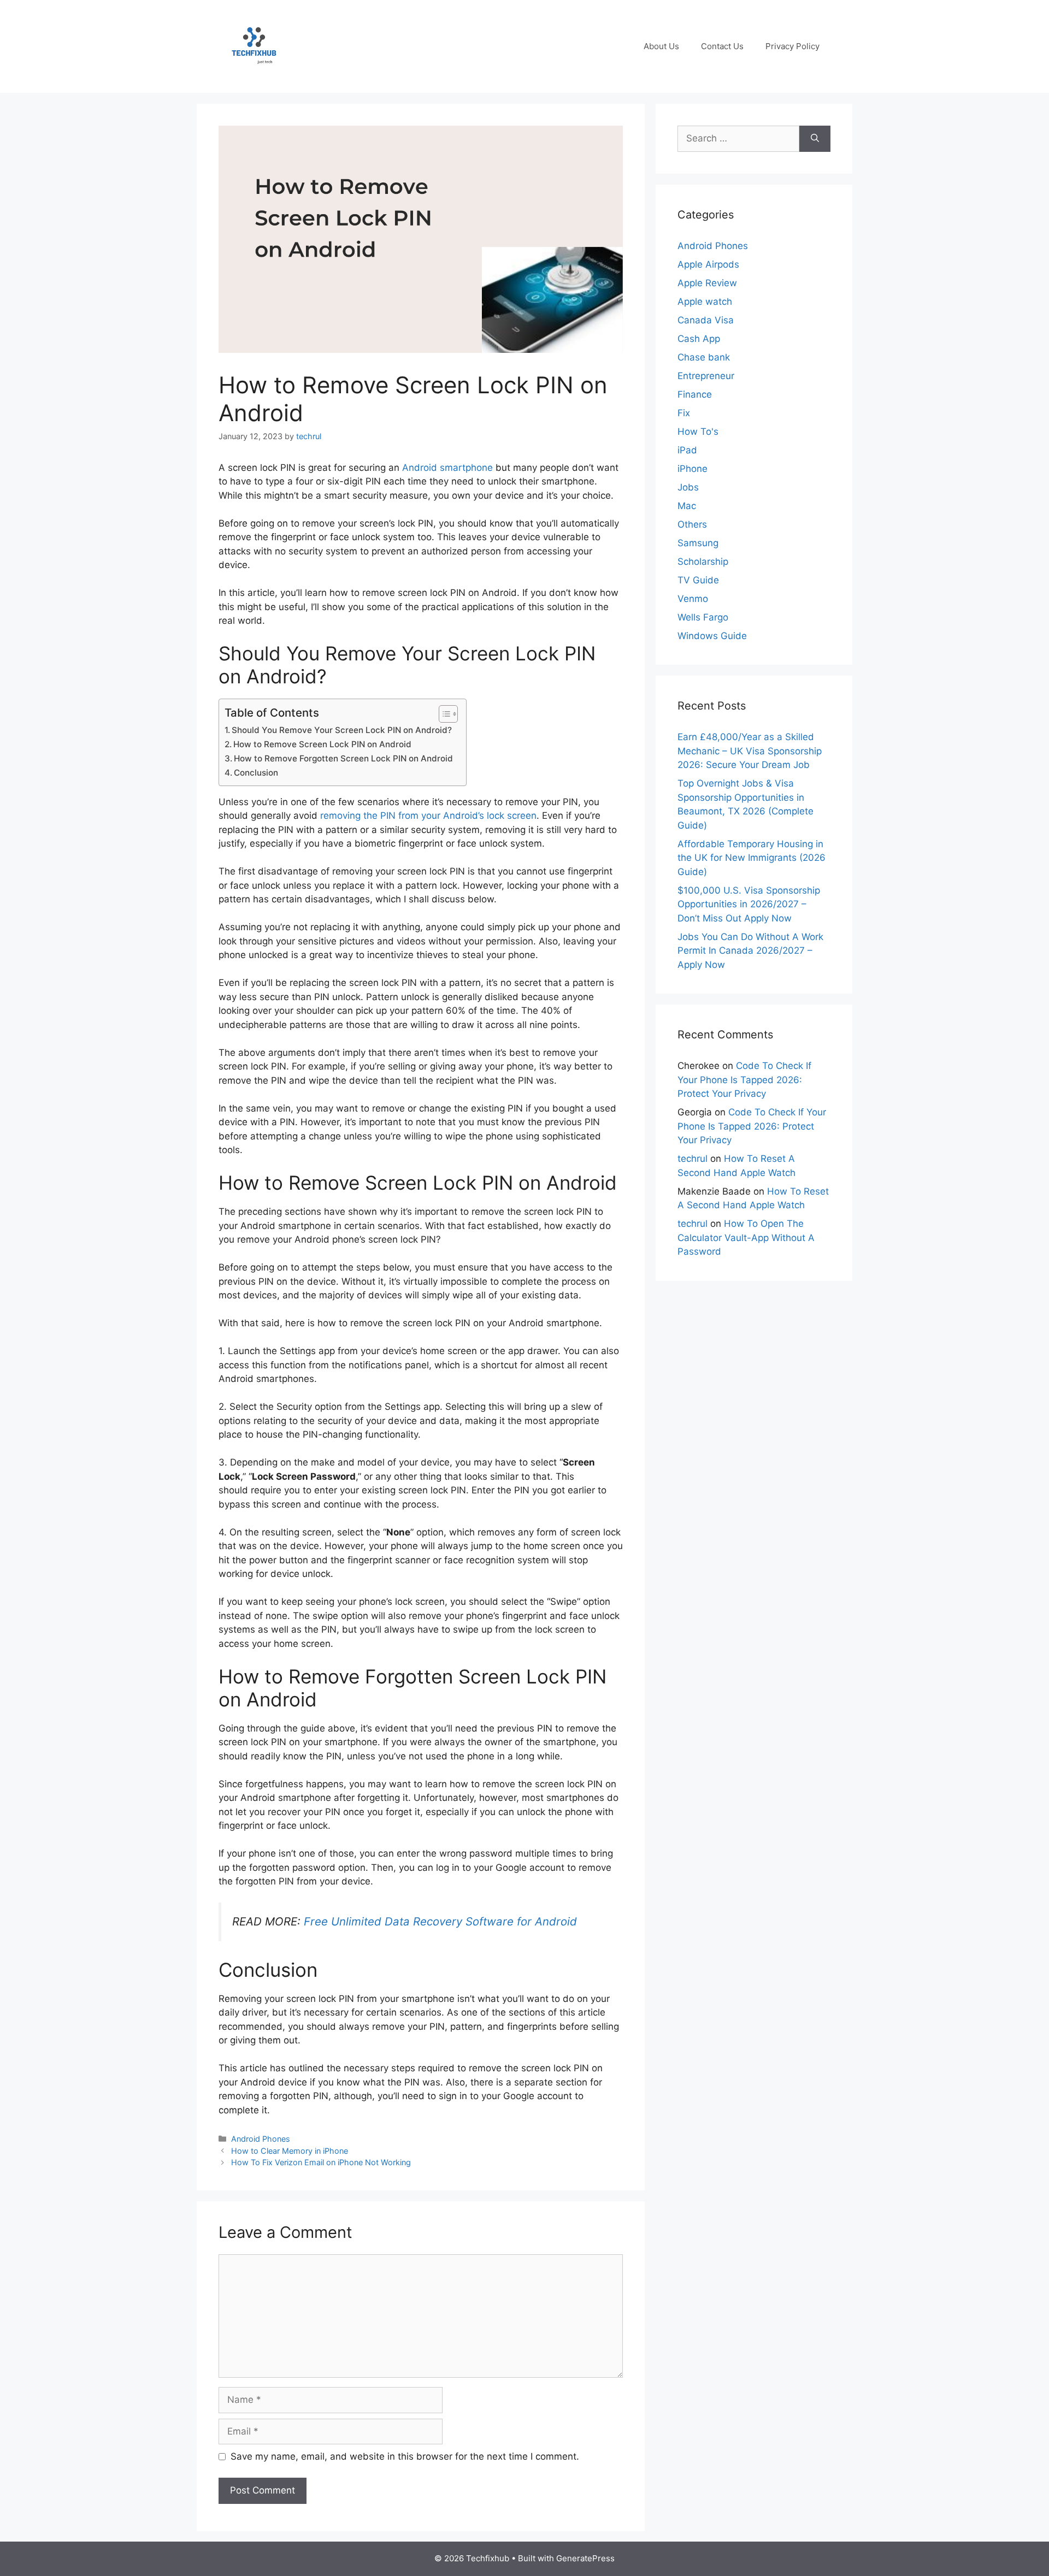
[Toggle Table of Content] (443, 714)
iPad (687, 450)
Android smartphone (447, 468)
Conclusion (256, 773)
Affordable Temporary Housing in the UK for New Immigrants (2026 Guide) (752, 858)
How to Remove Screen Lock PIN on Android (322, 744)
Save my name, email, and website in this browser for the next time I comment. (405, 2456)
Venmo (693, 599)
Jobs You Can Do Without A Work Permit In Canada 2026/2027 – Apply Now (750, 951)
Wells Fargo (703, 617)
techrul (693, 1159)
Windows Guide (712, 636)
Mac (687, 506)
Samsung (698, 543)
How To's (698, 432)
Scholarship (703, 562)
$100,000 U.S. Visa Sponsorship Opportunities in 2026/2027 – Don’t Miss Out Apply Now (749, 904)
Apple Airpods (708, 264)
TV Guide (698, 580)
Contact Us (722, 46)
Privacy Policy (792, 46)
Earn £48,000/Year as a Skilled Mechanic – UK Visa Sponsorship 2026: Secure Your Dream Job (750, 751)
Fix (684, 413)
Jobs (688, 487)
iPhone (693, 469)
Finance (695, 394)
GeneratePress (585, 2558)
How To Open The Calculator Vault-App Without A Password (746, 1237)
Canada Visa (706, 320)
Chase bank (704, 357)
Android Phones (261, 2139)
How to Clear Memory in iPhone (290, 2151)
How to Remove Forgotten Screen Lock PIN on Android (344, 758)
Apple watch (705, 302)
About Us (661, 46)
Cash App (699, 339)
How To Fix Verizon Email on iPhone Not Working (321, 2162)
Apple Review (707, 283)
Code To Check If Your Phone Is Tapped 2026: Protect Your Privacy (744, 1080)
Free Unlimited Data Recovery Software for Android (440, 1921)
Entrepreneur (706, 376)
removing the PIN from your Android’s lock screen (428, 816)
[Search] (815, 139)
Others (692, 524)
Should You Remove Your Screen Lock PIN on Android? (342, 730)
